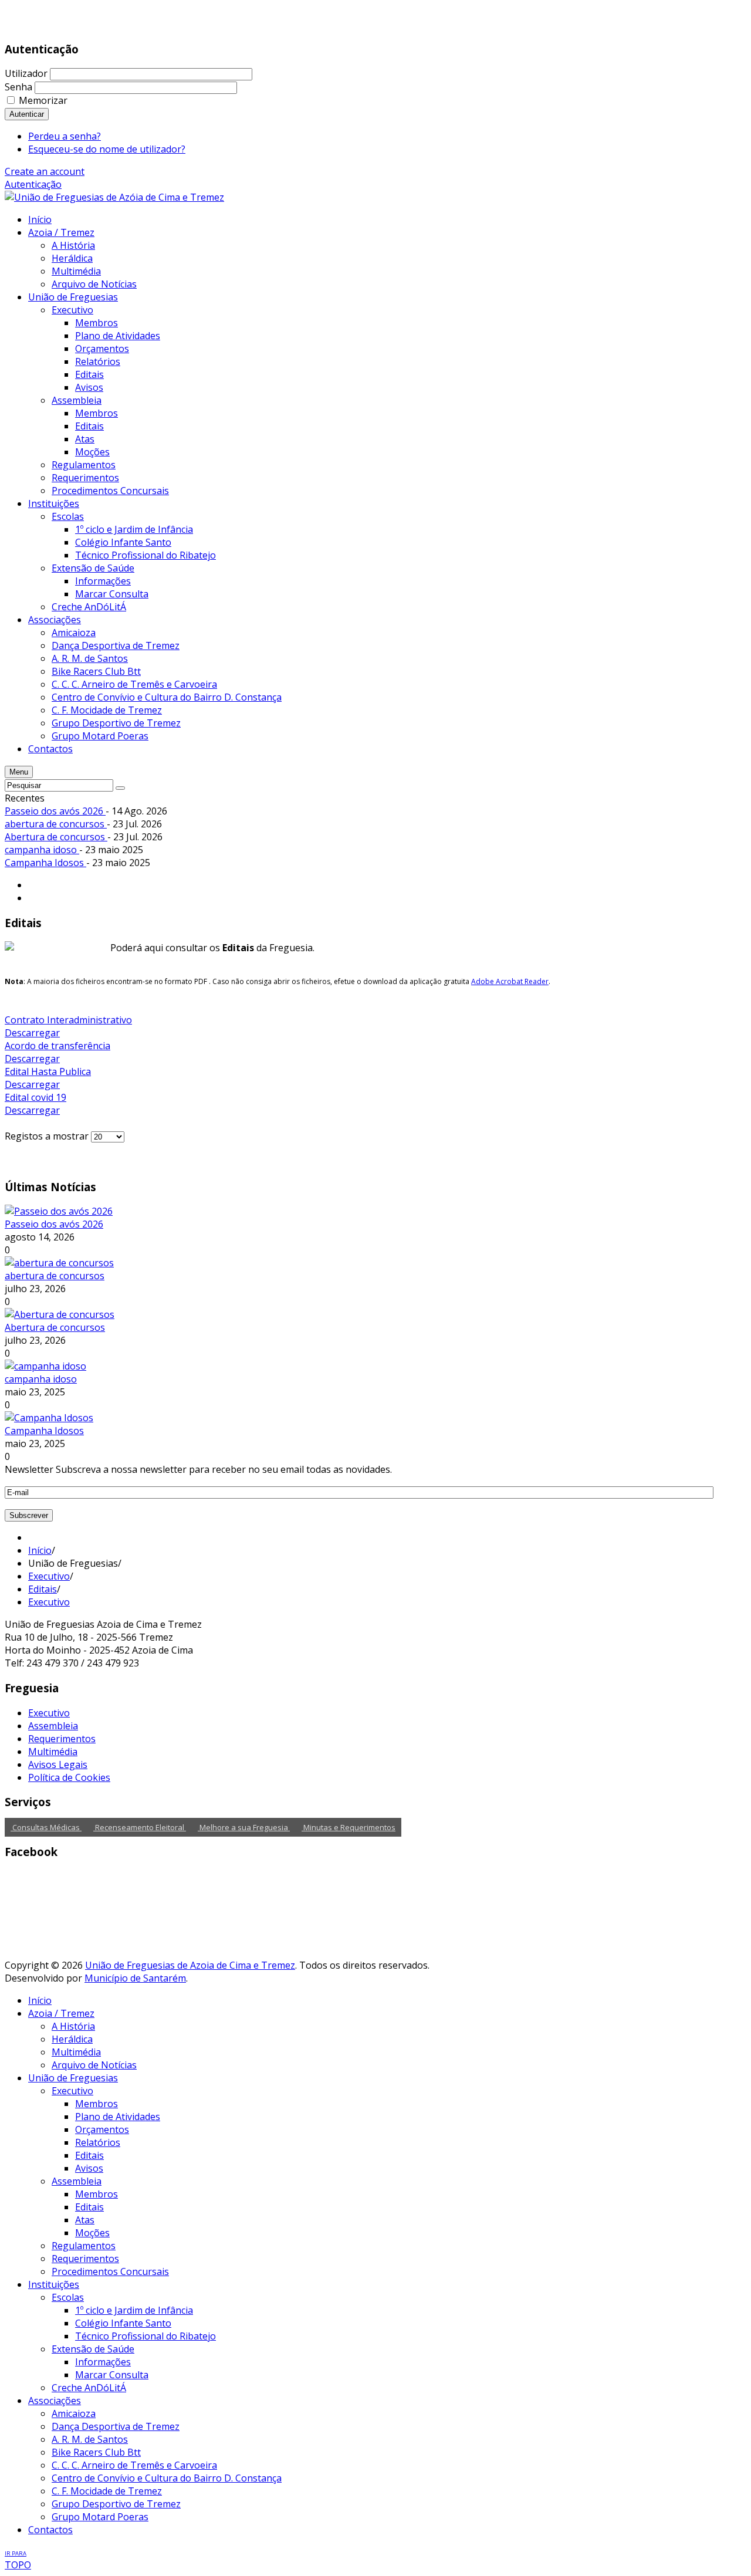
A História (73, 2026)
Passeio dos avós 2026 (55, 811)
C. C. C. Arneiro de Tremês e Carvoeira (134, 2465)
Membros (97, 2104)
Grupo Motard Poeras (100, 2517)
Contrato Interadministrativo (68, 1020)
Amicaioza (74, 2413)
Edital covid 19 (35, 1097)
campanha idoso (42, 850)
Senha (18, 87)
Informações (103, 2362)
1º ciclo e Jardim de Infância (134, 2310)
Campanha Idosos (45, 863)
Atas (85, 2220)
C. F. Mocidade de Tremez (107, 2491)
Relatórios (98, 2142)
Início (40, 1550)
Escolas (68, 2297)
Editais (43, 1589)
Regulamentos (84, 2246)
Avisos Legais (58, 1764)
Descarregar (32, 1033)
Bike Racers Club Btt (96, 2452)
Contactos (50, 2530)
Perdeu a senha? (65, 136)
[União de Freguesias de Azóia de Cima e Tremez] (114, 197)
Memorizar (43, 100)
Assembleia (53, 1726)
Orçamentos (102, 2129)
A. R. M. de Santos (90, 2439)
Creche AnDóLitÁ (89, 2388)
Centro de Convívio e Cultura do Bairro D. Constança (167, 2478)
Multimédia (53, 1752)
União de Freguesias (73, 2078)
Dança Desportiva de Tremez (116, 2426)
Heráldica (72, 2039)
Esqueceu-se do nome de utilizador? (107, 149)
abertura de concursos (56, 824)
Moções (92, 2233)
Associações (55, 2401)
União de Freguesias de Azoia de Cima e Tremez (190, 1965)
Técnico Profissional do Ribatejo (146, 2336)
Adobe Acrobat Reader (510, 981)
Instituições (54, 2284)
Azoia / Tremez (61, 2013)
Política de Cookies (69, 1777)
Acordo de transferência (57, 1046)
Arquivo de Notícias (94, 2065)
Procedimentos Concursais (110, 2271)
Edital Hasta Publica (48, 1071)
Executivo (49, 1576)
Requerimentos (62, 1739)
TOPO (18, 2560)
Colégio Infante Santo (123, 2323)
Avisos (89, 2168)
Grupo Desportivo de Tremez (116, 2504)
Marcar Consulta (112, 2375)
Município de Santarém (135, 1978)
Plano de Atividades (118, 2117)
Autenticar (27, 114)
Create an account (45, 171)
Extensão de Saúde (93, 2349)
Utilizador (26, 73)
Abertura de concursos (56, 837)
